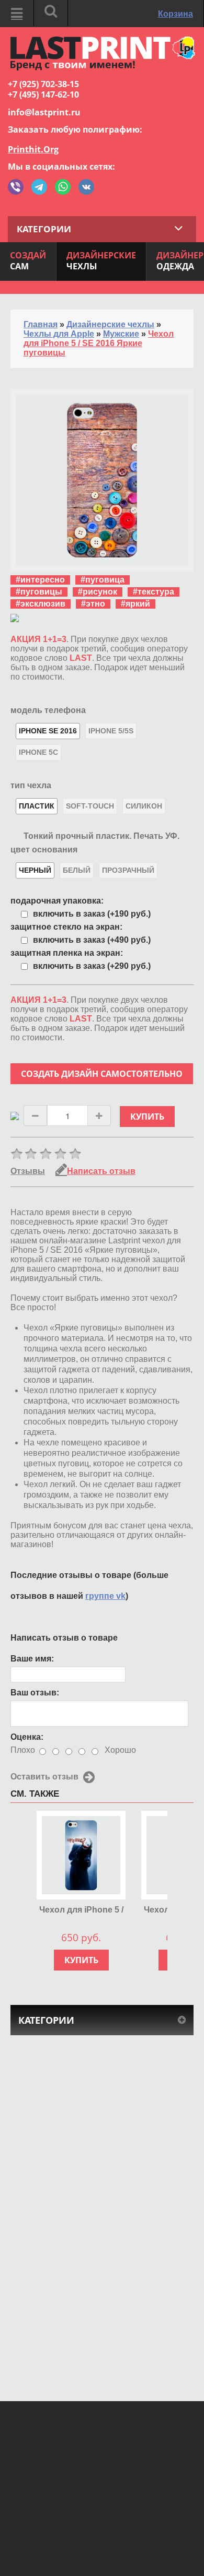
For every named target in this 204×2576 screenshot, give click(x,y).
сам (28, 261)
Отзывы (28, 1171)
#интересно (40, 580)
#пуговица (103, 580)
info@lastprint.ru (44, 112)
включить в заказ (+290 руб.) (92, 966)
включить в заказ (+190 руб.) (92, 914)
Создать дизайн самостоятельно (102, 1074)
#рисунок (98, 592)
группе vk (105, 1596)
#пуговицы (39, 592)
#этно (93, 604)
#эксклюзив (41, 604)
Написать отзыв (101, 1171)
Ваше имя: (32, 1659)
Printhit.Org (33, 149)
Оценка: (27, 1737)
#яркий (135, 604)
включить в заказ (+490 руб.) (92, 940)
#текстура (154, 592)
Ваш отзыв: (35, 1693)
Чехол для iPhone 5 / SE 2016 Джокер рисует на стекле (81, 1910)
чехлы (101, 261)
